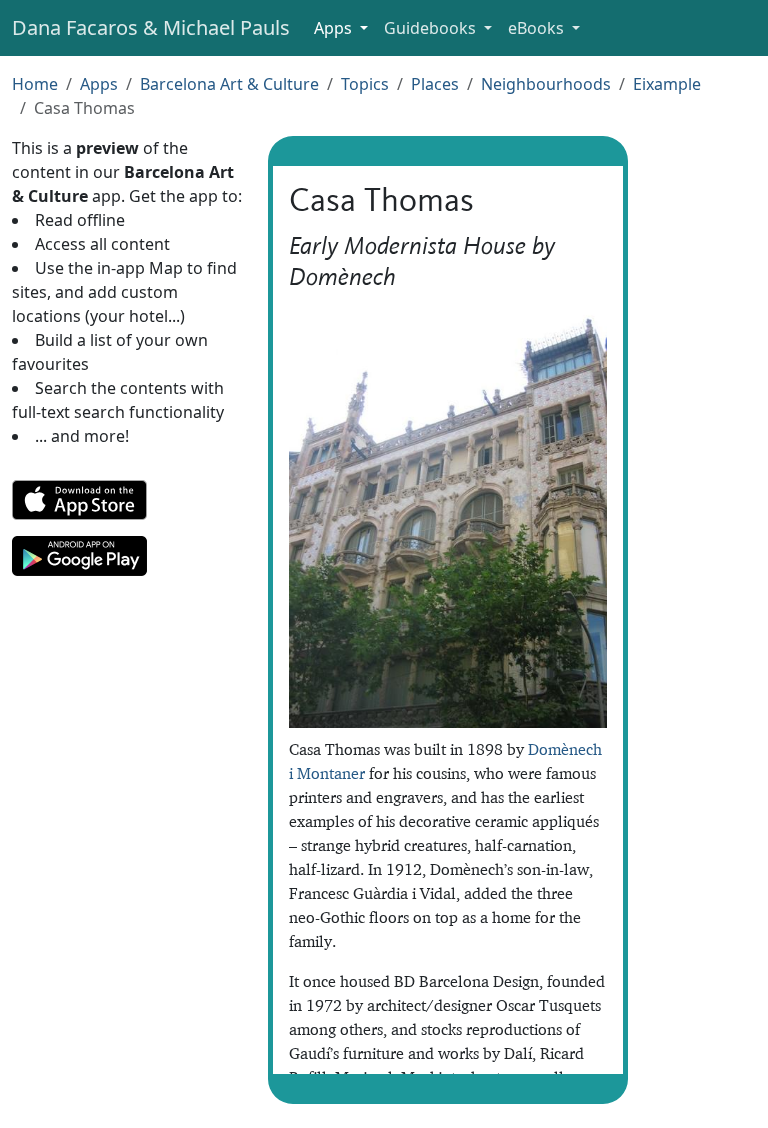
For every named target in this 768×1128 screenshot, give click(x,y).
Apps (99, 84)
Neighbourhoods (546, 84)
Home (35, 84)
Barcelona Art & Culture (229, 84)
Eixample (667, 84)
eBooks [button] (538, 28)
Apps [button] (335, 28)
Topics (365, 84)
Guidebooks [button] (432, 28)
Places (435, 84)
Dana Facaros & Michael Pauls (151, 27)
